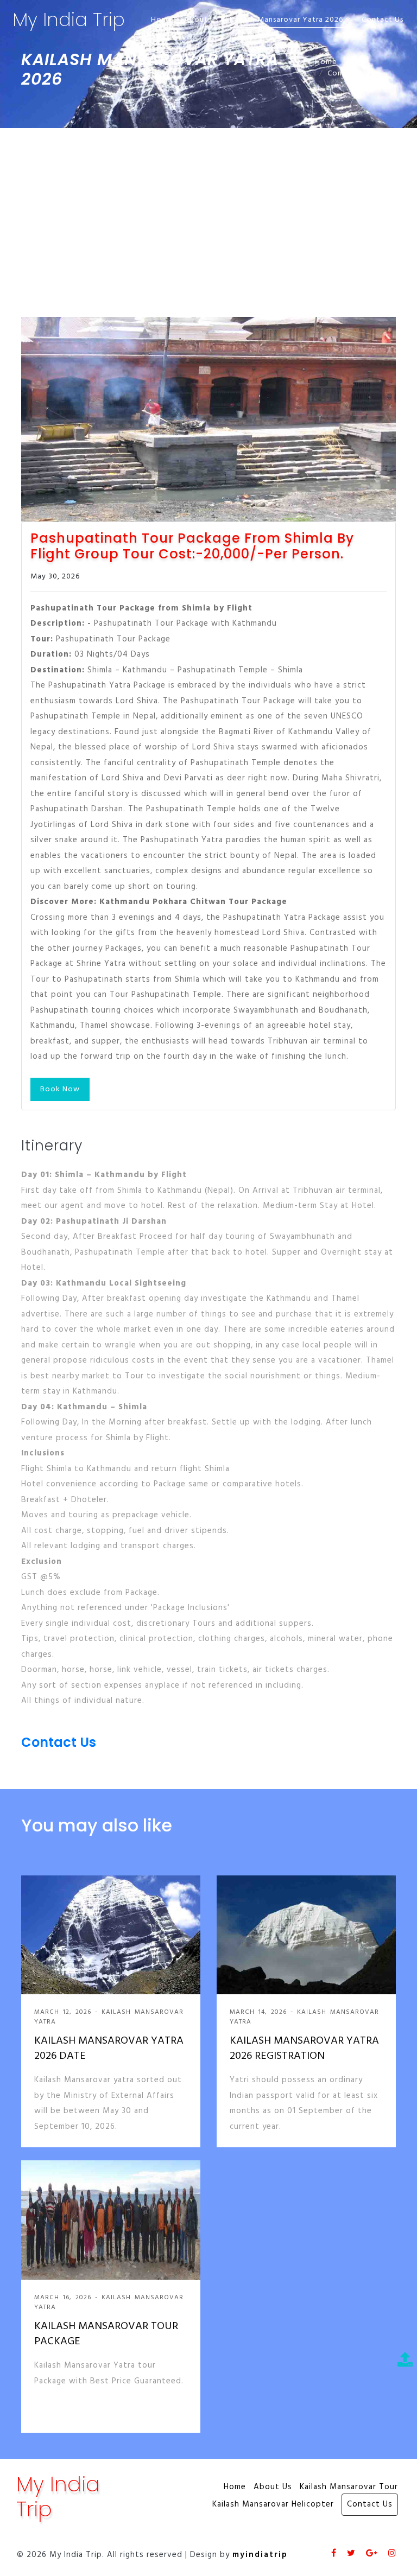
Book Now (60, 1089)
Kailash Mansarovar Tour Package (106, 2334)
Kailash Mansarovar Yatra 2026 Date (109, 2049)
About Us (201, 20)
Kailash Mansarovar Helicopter (273, 2505)
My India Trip (69, 20)
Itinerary (52, 1146)
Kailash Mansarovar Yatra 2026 (288, 20)
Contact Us (383, 20)
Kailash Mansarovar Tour (349, 2487)
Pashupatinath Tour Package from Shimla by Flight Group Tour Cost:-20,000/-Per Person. (192, 546)
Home (162, 20)
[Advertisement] (208, 209)
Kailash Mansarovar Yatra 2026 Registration (304, 2049)
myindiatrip (260, 2555)
